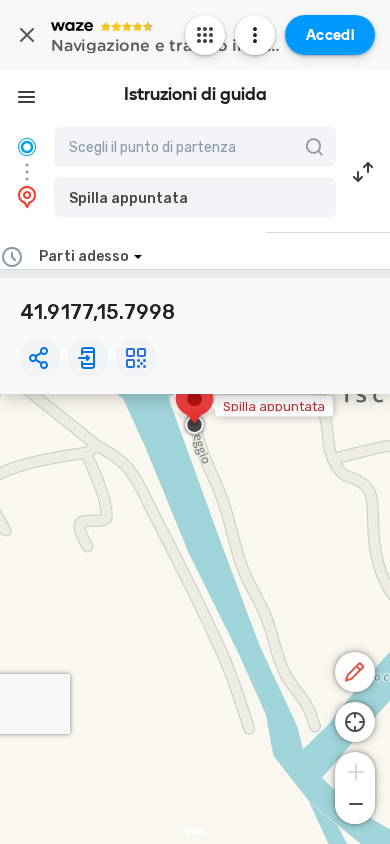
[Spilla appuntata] (194, 409)
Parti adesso (84, 256)
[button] (195, 197)
